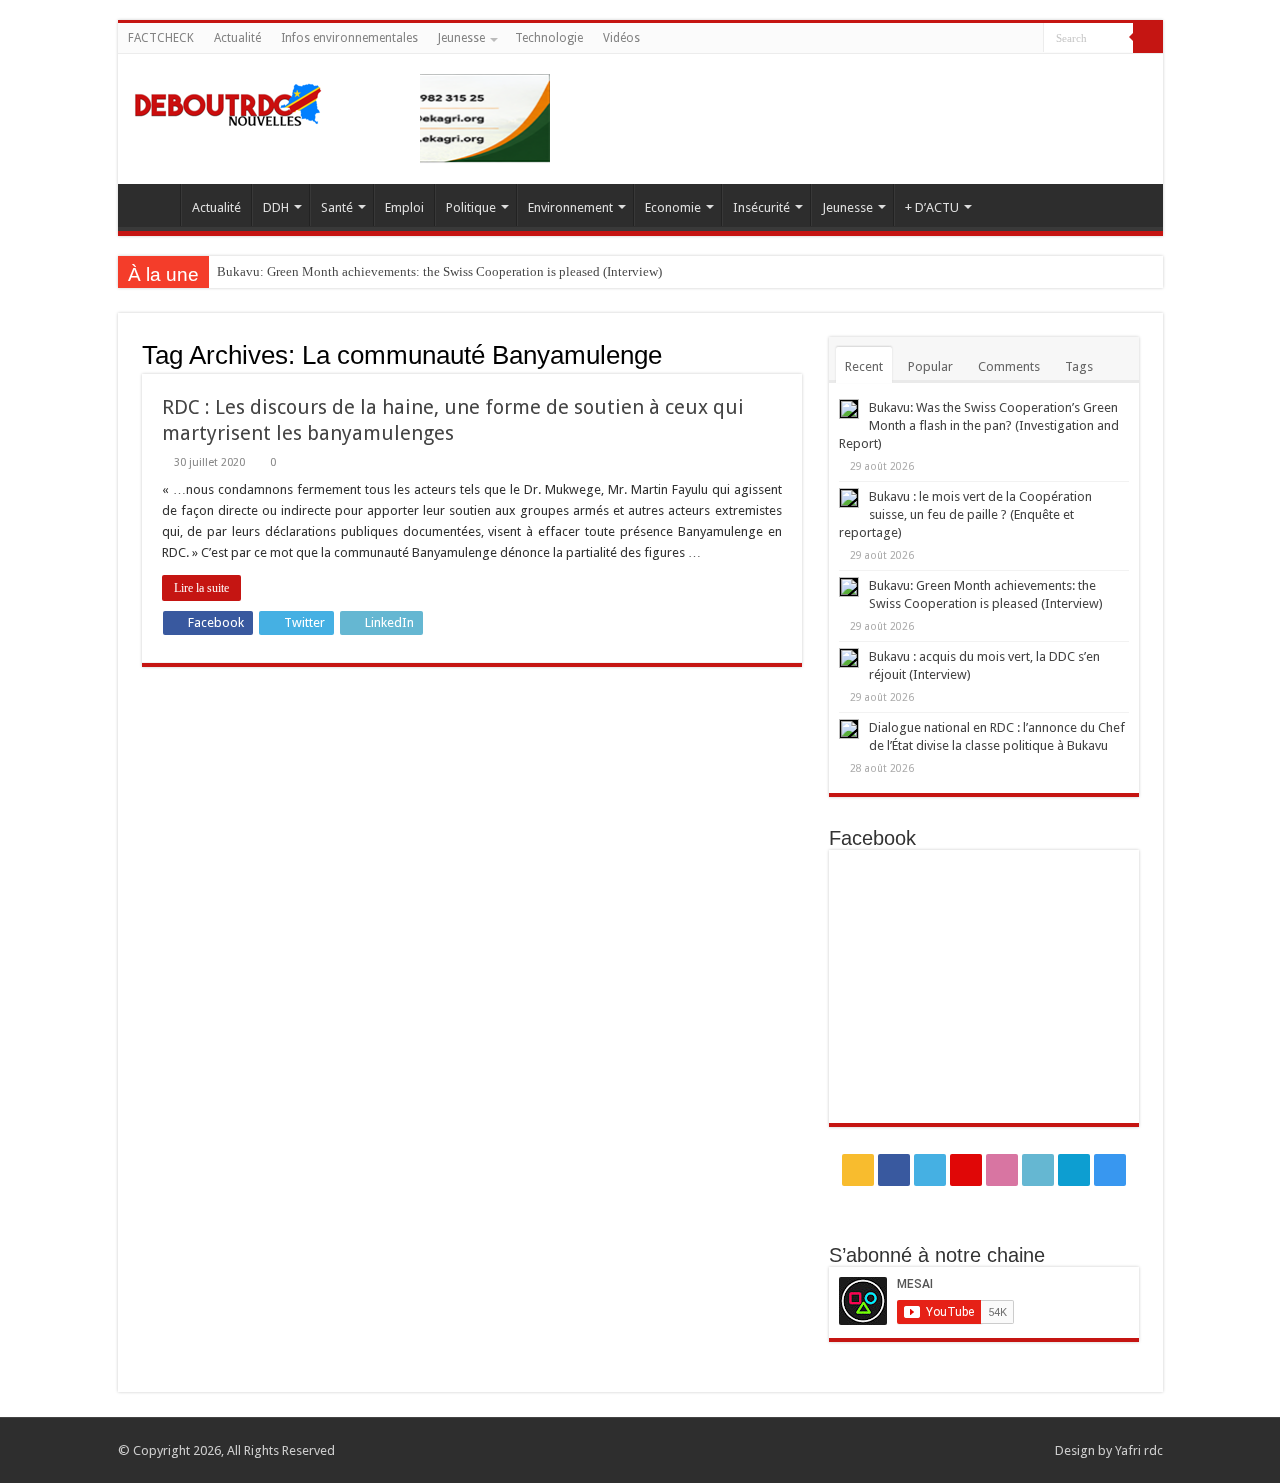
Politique (471, 207)
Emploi (404, 207)
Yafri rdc (1139, 1450)
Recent (864, 366)
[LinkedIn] (990, 39)
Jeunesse (461, 38)
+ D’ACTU (932, 207)
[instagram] (1028, 39)
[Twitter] (933, 39)
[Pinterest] (952, 39)
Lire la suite (201, 588)
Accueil (154, 205)
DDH (276, 207)
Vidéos (621, 38)
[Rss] (895, 39)
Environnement (570, 207)
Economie (673, 207)
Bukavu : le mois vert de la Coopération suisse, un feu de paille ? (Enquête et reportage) (965, 514)
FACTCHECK (161, 38)
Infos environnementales (349, 38)
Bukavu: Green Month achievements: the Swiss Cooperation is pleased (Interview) (439, 271)
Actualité (237, 38)
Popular (930, 366)
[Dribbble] (971, 39)
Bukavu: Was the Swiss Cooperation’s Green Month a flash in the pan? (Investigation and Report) (979, 425)
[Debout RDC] (228, 100)
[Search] (1148, 38)
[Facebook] (914, 39)
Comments (1009, 366)
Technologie (549, 38)
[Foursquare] (1009, 39)
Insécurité (761, 207)
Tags (1079, 366)
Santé (337, 207)
